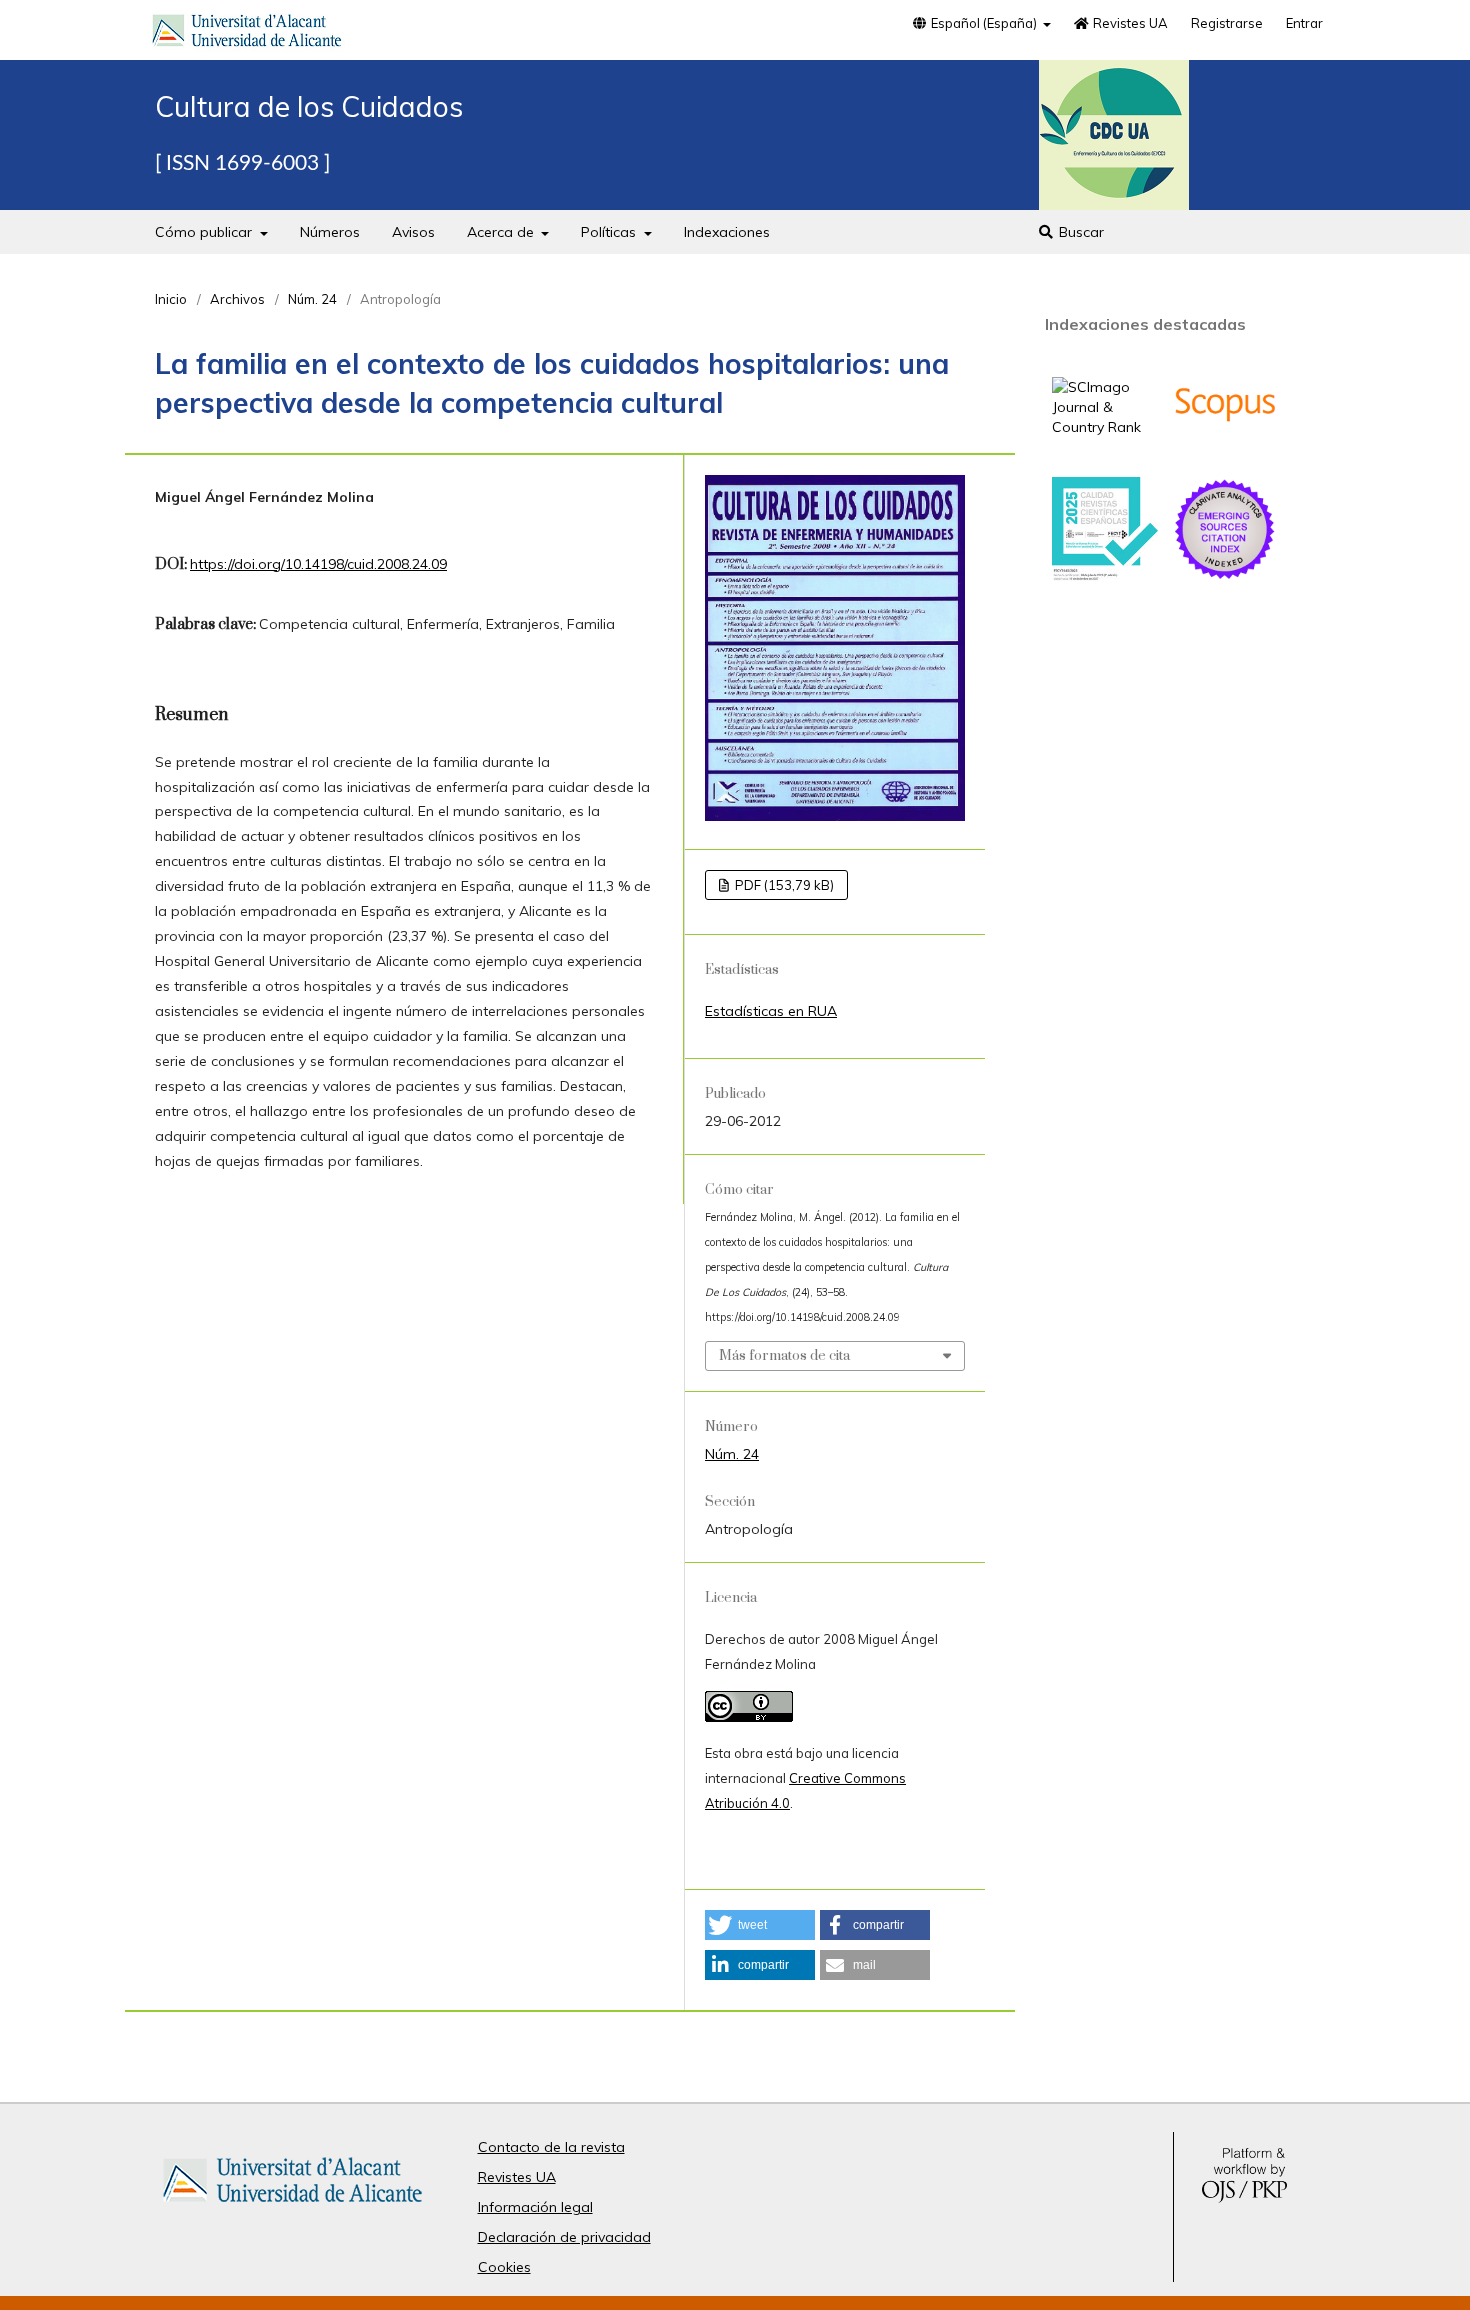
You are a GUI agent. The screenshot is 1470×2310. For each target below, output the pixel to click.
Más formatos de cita (784, 1356)
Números (330, 232)
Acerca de (502, 232)
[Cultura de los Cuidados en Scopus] (1225, 452)
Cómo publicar (205, 232)
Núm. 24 (312, 299)
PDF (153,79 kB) (783, 885)
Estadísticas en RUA (771, 1011)
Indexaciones (727, 232)
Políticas (610, 232)
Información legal (535, 2207)
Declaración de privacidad (564, 2237)
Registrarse (1227, 23)
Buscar (1079, 232)
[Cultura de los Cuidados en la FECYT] (1105, 576)
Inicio (171, 299)
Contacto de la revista (551, 2147)
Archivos (237, 299)
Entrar (1304, 23)
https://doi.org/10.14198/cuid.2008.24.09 (318, 564)
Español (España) (984, 23)
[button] (760, 1925)
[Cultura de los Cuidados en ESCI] (1225, 577)
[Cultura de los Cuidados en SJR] (1105, 427)
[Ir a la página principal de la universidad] (247, 34)
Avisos (413, 232)
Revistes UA (1129, 23)
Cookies (504, 2267)
